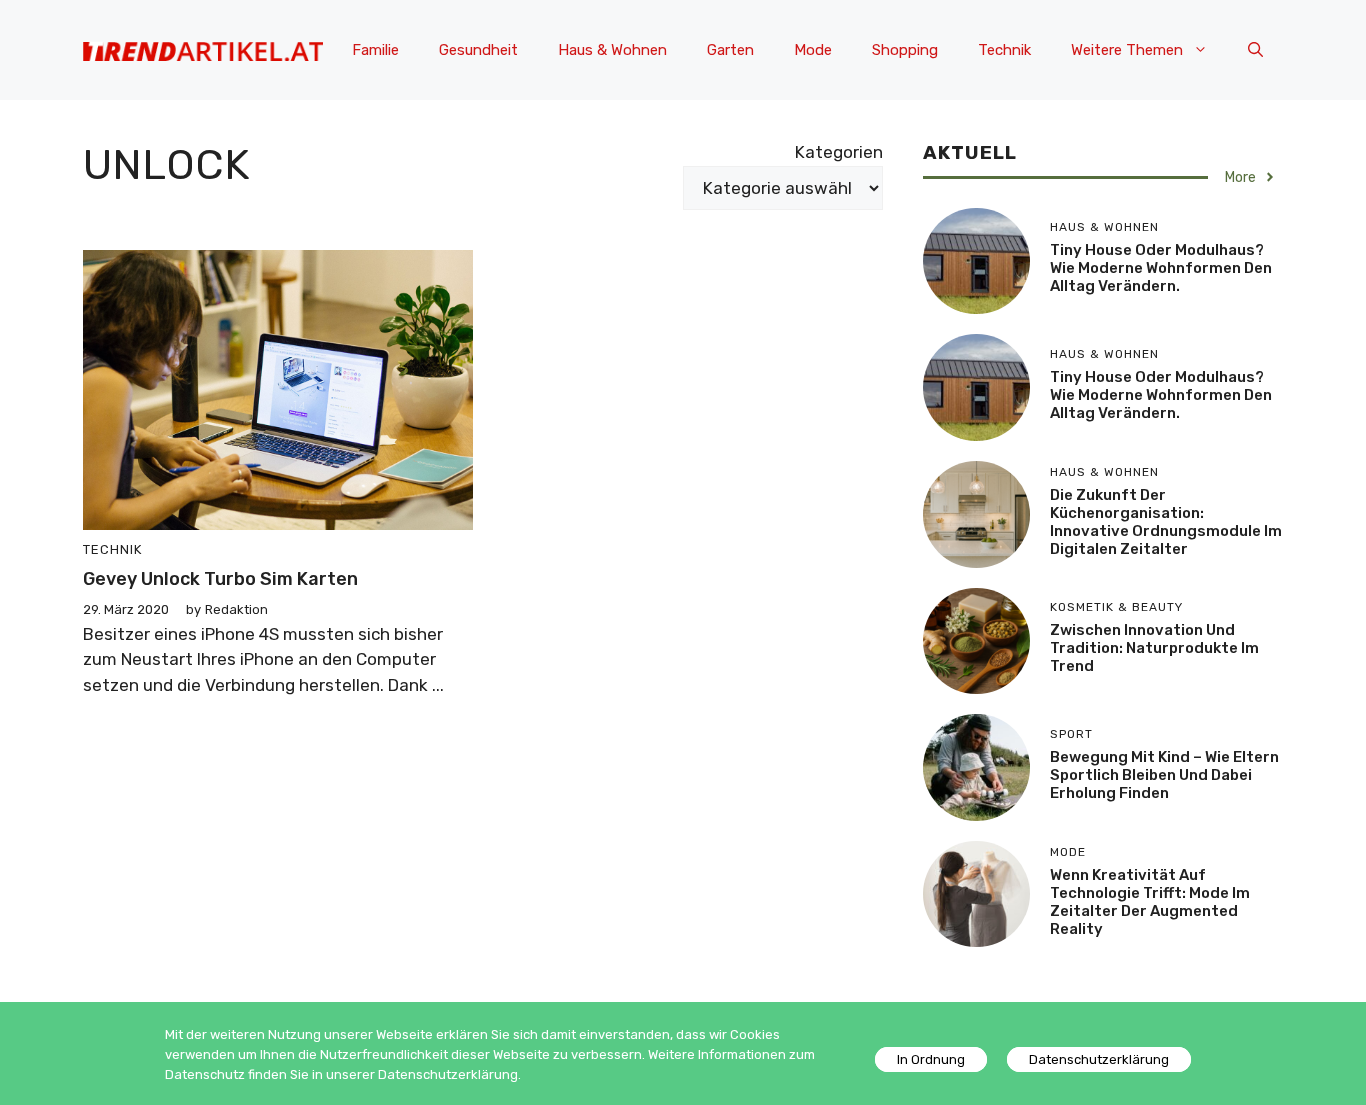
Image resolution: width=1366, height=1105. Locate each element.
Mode (813, 50)
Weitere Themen (1127, 50)
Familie (375, 50)
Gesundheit (478, 50)
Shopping (905, 50)
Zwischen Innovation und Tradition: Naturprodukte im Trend (1154, 648)
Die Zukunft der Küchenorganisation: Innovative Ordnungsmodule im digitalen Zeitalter (1166, 522)
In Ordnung (931, 1059)
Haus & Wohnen (612, 50)
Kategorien (839, 152)
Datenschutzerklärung (1099, 1059)
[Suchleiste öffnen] (1255, 50)
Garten (730, 50)
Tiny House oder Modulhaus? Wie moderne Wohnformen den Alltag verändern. (1161, 268)
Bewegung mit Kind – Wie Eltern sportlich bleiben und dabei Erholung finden (1164, 775)
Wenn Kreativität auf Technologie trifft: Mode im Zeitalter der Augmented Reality (1150, 902)
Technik (1004, 50)
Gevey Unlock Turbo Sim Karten (220, 579)
